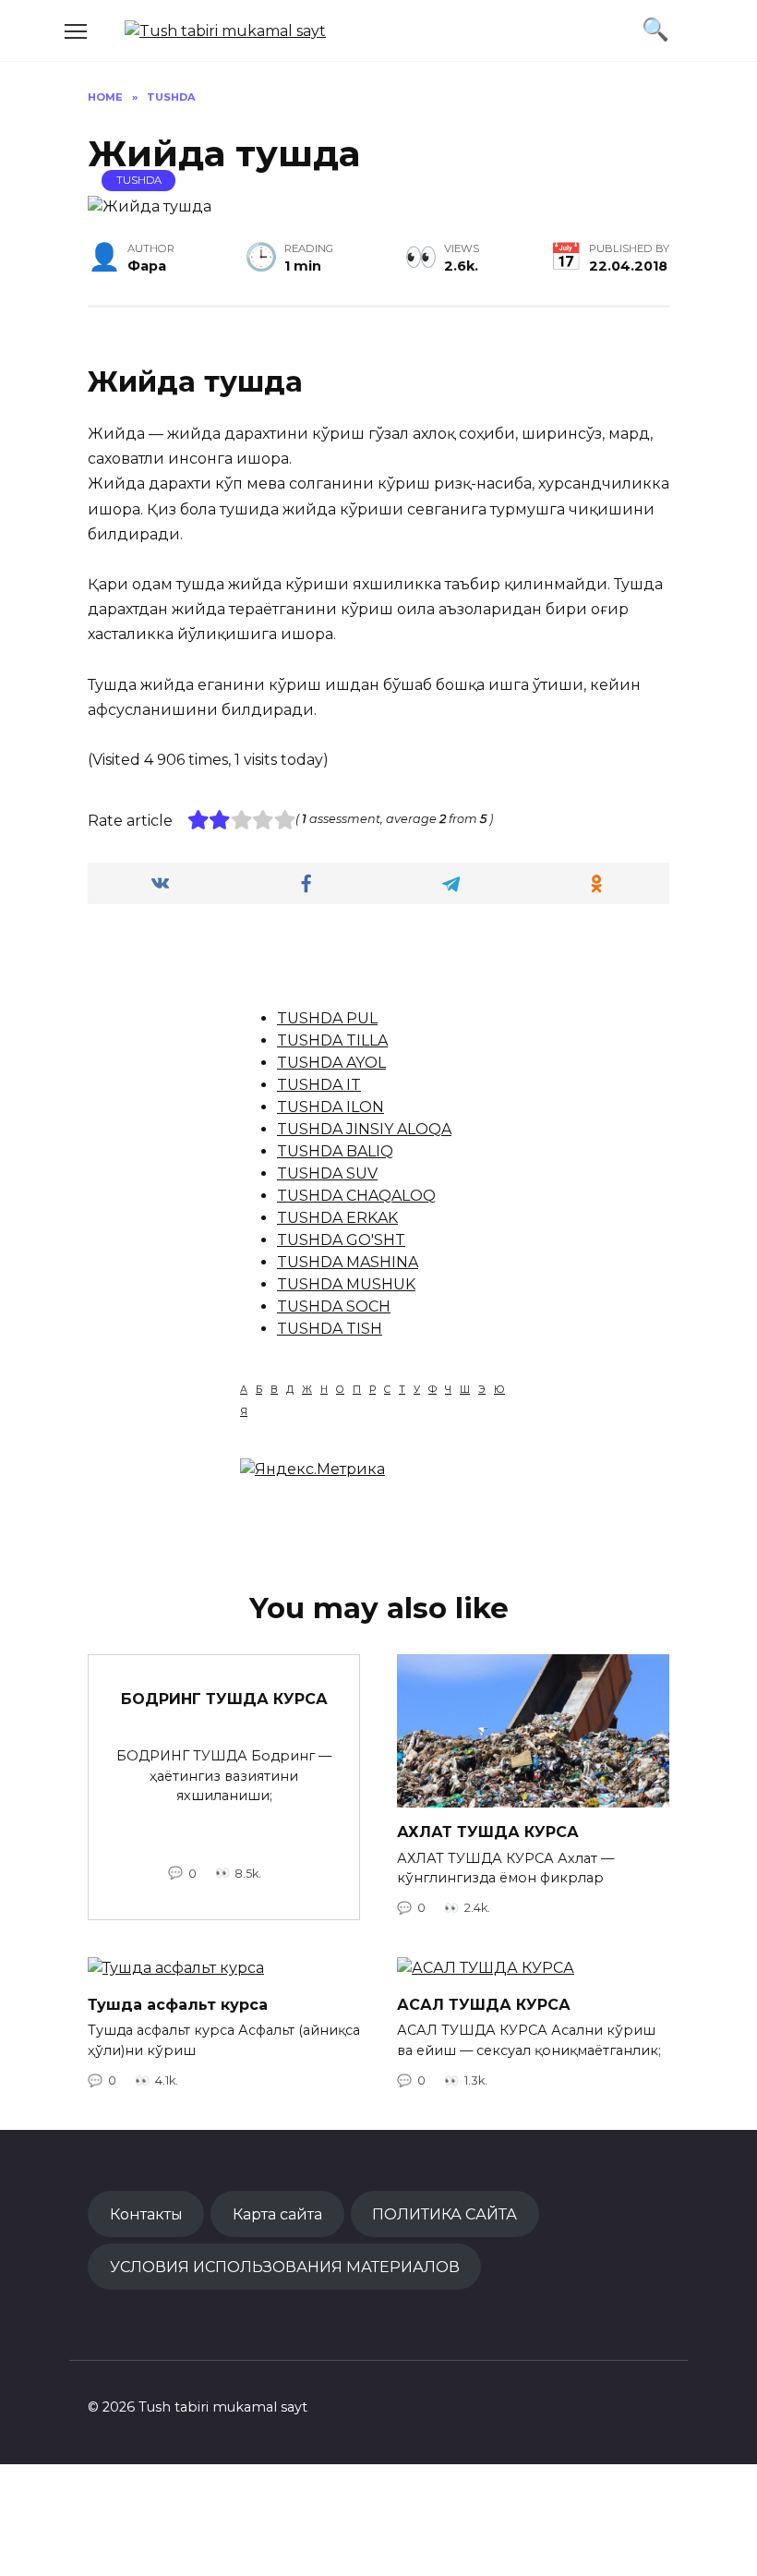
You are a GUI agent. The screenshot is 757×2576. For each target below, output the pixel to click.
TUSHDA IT (319, 1085)
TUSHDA (139, 180)
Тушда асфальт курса (178, 2004)
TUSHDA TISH (330, 1329)
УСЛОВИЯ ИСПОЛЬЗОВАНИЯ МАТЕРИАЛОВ (285, 2267)
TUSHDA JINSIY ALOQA (364, 1129)
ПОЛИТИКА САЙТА (445, 2214)
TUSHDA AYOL (331, 1063)
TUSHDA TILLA (332, 1040)
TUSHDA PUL (327, 1018)
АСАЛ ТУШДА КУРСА (484, 2004)
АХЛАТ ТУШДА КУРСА (488, 1832)
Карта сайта (277, 2214)
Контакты (146, 2214)
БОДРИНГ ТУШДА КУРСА (224, 1699)
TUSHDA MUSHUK (346, 1284)
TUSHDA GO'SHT (341, 1240)
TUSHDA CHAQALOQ (356, 1196)
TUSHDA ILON (330, 1107)
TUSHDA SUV (327, 1173)
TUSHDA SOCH (334, 1306)
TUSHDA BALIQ (335, 1151)
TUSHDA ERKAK (337, 1218)
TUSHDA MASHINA (348, 1262)
